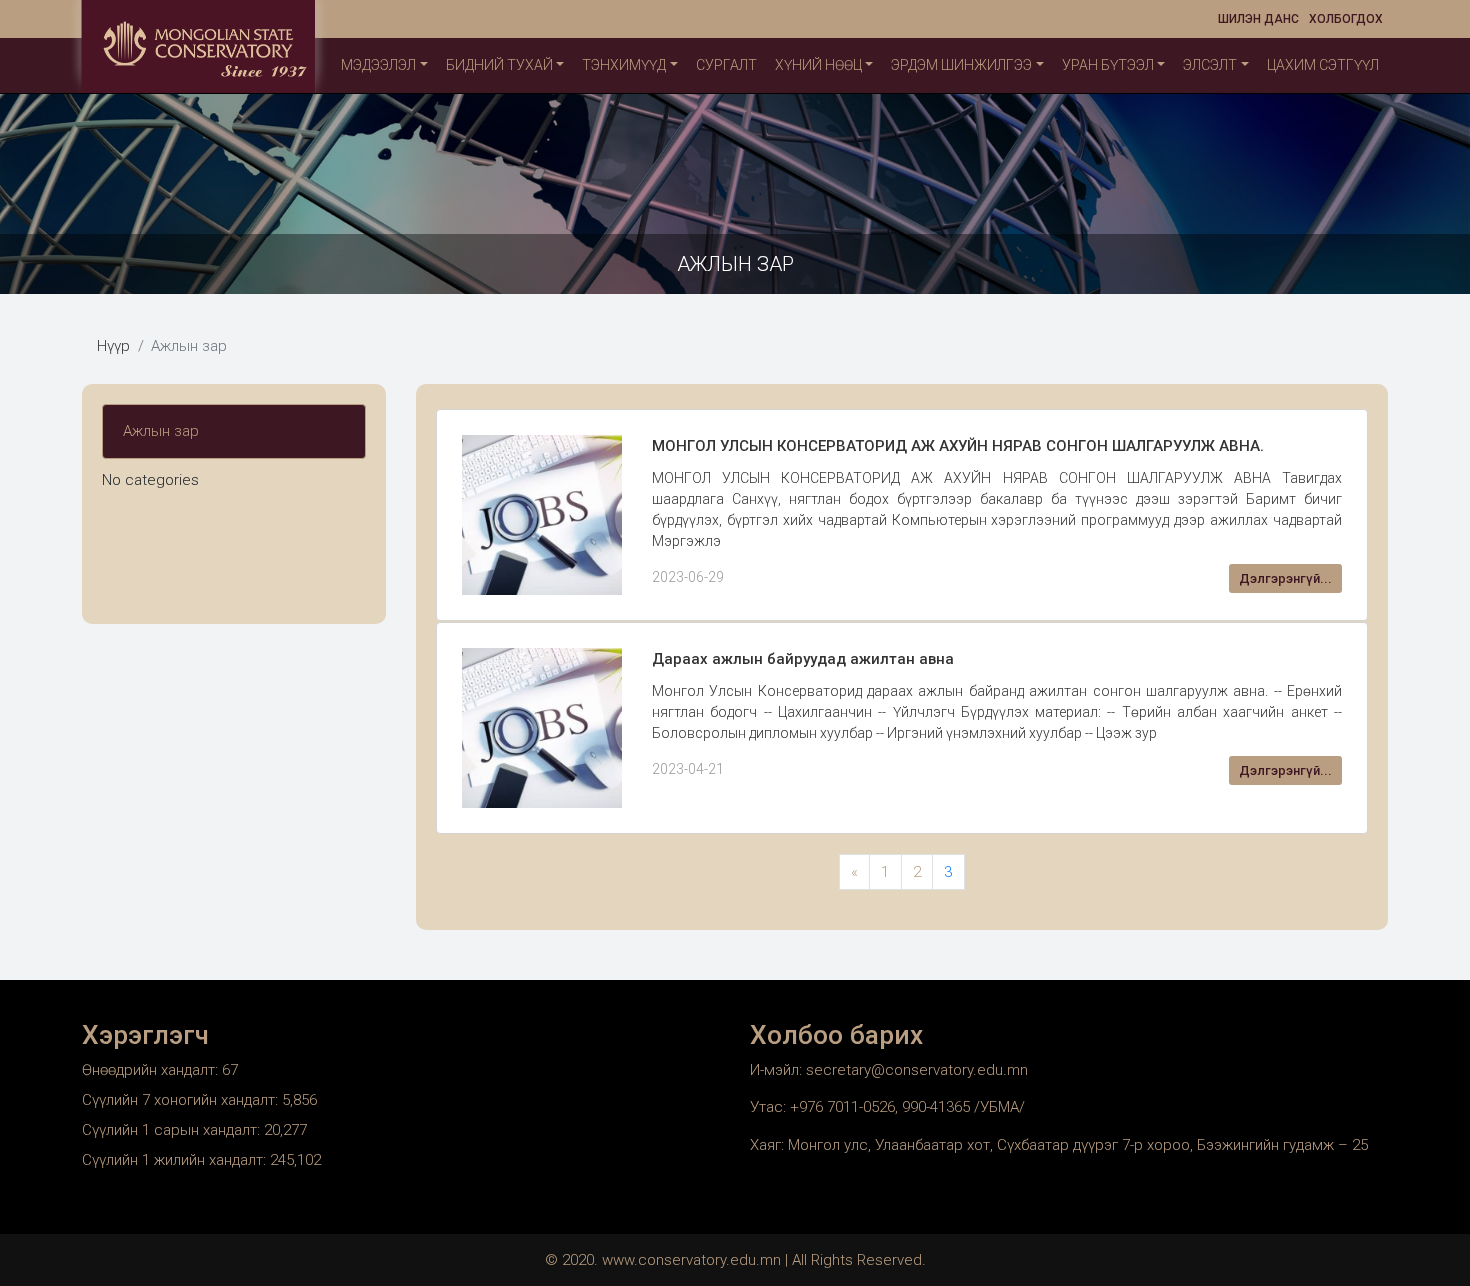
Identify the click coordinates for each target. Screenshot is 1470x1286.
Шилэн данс (1258, 19)
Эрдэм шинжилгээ (961, 65)
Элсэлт (1210, 65)
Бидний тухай (499, 65)
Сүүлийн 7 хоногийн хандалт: (182, 1100)
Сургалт (726, 65)
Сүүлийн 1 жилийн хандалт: (176, 1160)
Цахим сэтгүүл (1323, 65)
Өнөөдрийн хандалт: (152, 1070)
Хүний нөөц (818, 65)
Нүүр (113, 346)
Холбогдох (1346, 19)
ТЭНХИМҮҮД (624, 65)
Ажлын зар (161, 431)
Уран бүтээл (1108, 65)
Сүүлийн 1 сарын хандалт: (173, 1130)
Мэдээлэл (378, 65)
